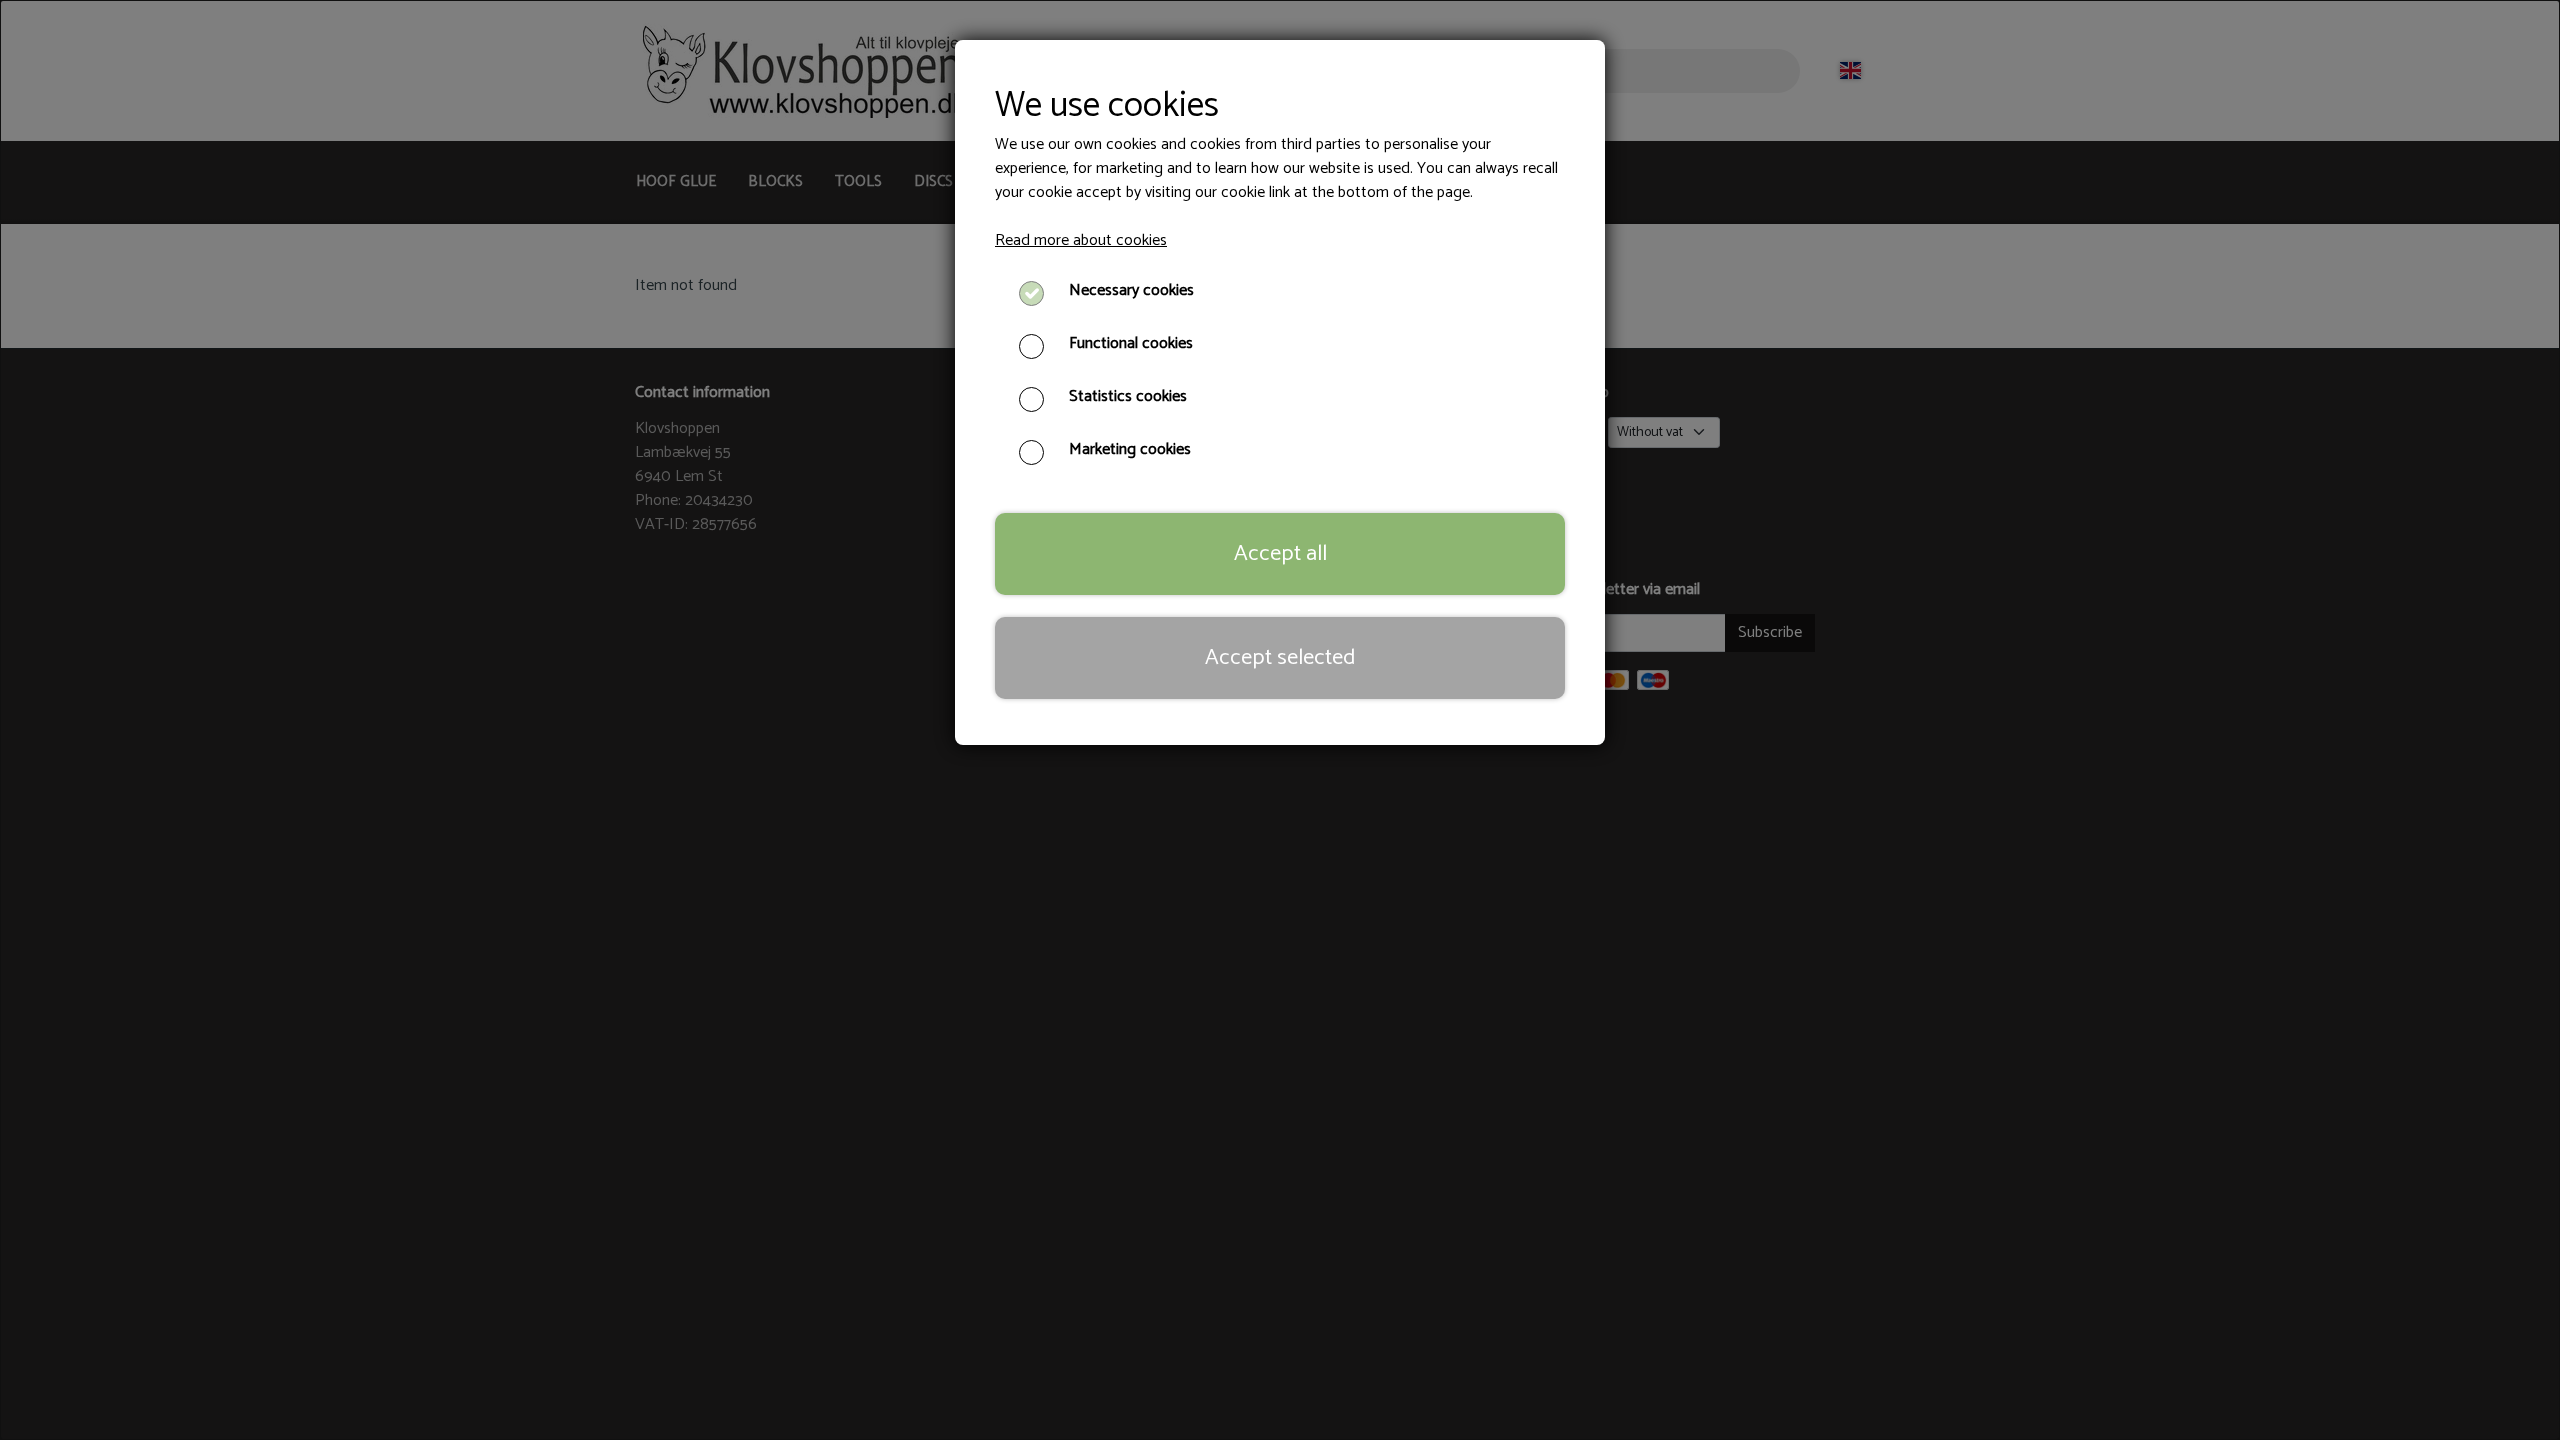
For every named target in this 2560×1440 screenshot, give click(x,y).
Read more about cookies (1081, 240)
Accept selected (1280, 657)
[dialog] (1280, 720)
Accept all (1280, 553)
